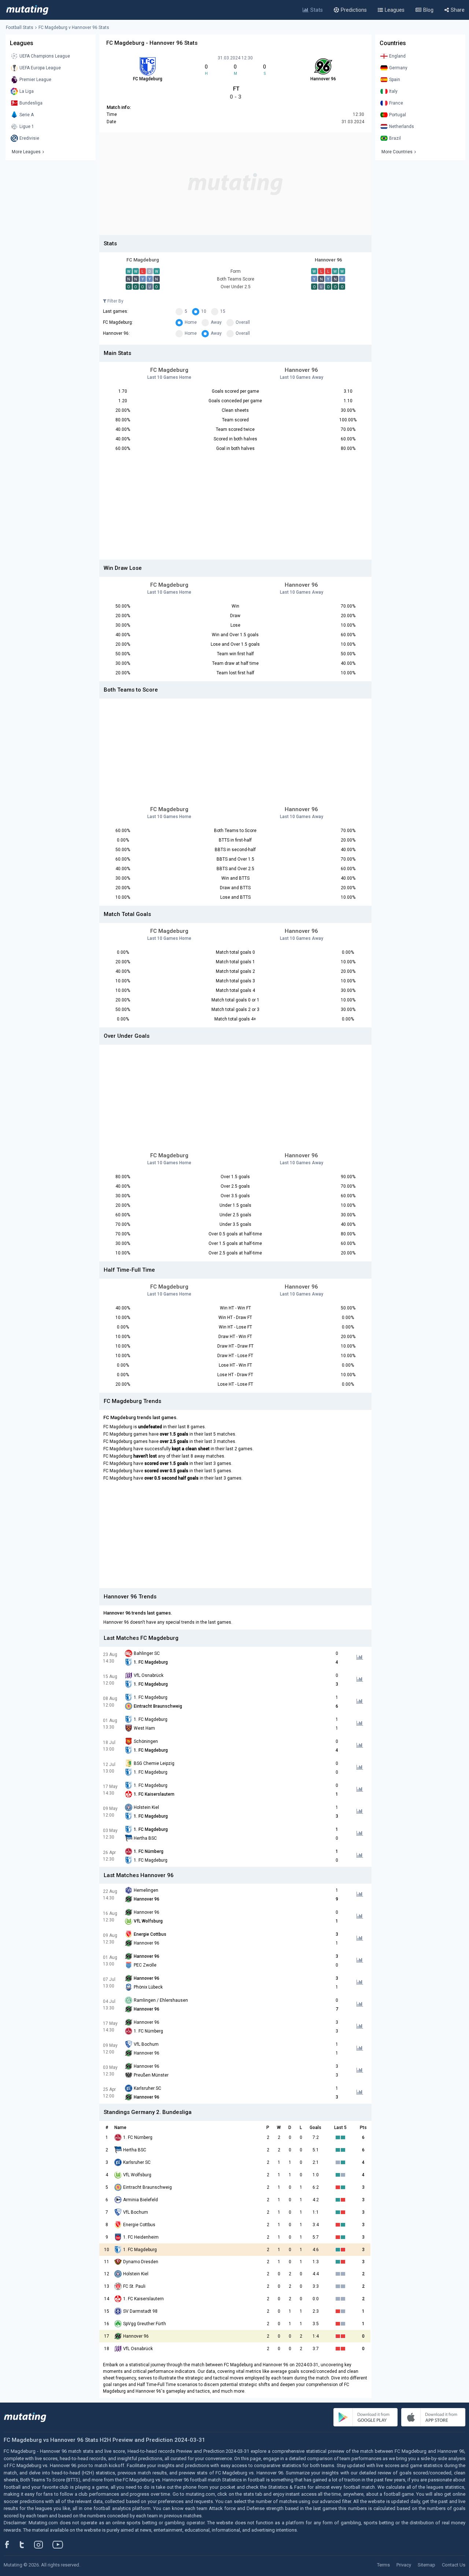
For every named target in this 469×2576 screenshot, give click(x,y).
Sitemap (426, 2565)
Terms (383, 2565)
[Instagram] (44, 2544)
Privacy (404, 2565)
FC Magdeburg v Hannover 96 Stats (74, 28)
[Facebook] (11, 2544)
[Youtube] (60, 2544)
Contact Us (454, 2565)
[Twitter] (27, 2544)
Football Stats (20, 28)
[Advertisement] (235, 184)
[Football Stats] (27, 10)
